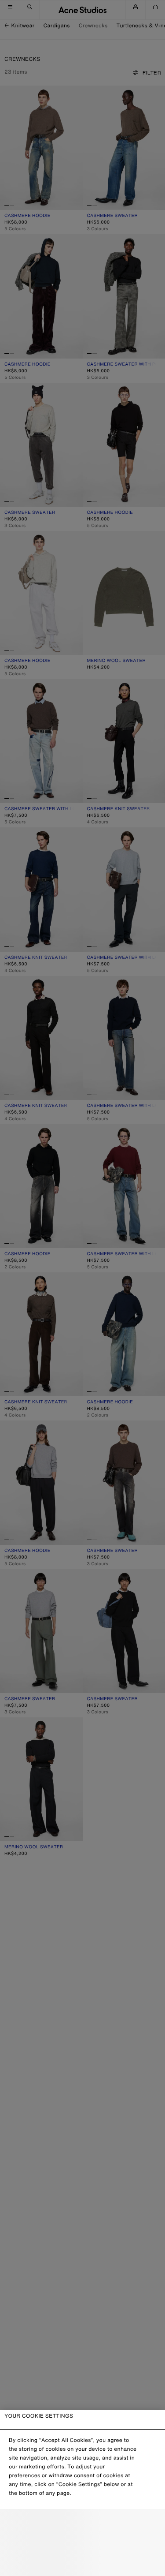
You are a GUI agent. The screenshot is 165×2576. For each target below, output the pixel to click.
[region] (82, 2493)
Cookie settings (83, 2524)
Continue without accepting (83, 2543)
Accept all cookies (82, 2562)
